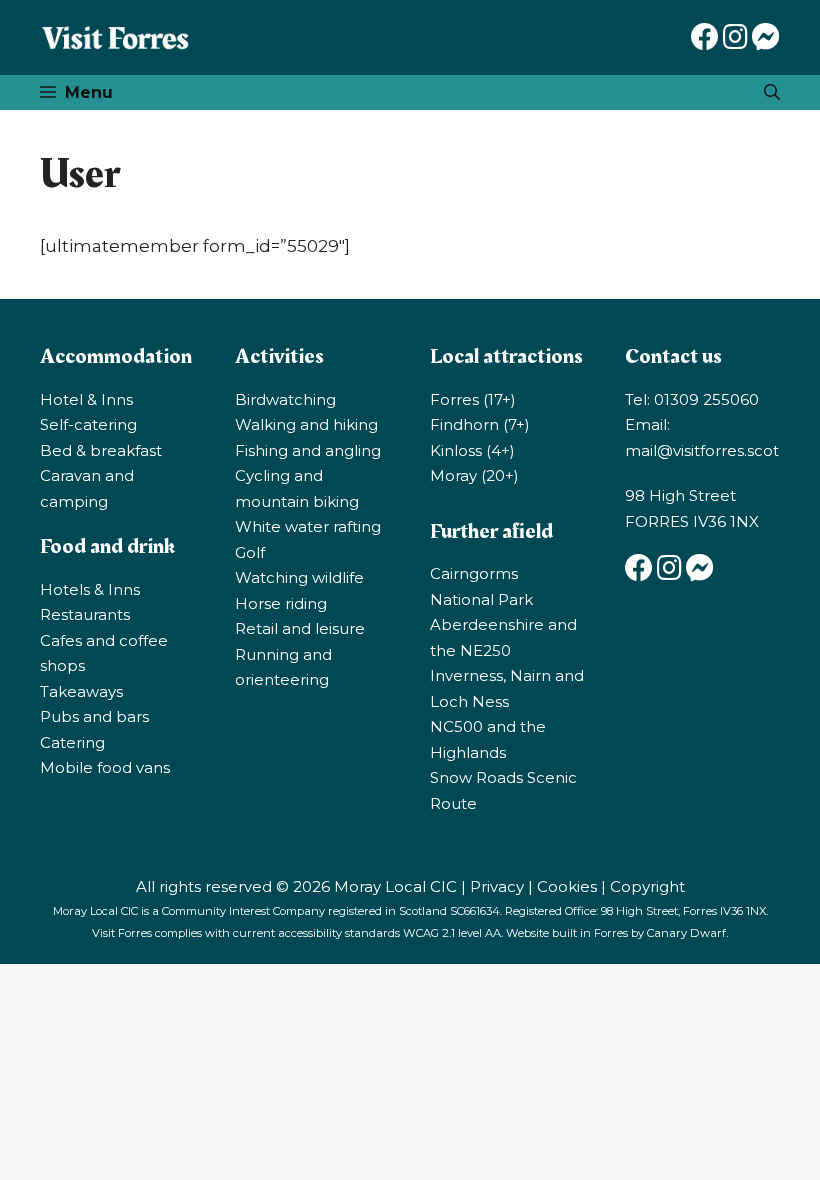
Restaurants (85, 614)
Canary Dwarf (686, 933)
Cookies (567, 886)
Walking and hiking (306, 424)
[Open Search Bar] (772, 92)
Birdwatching (285, 399)
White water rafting (308, 526)
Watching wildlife (299, 577)
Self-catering (88, 424)
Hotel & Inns (86, 399)
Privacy (497, 886)
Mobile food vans (105, 767)
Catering (72, 742)
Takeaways (81, 691)
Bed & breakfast (101, 450)
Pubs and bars (94, 716)
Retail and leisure (300, 628)
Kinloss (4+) (472, 450)
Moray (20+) (474, 475)
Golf (250, 552)
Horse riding (281, 603)
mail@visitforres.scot (702, 450)
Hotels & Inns (90, 589)
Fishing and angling (308, 450)
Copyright (647, 886)
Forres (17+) (473, 399)
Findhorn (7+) (480, 424)
